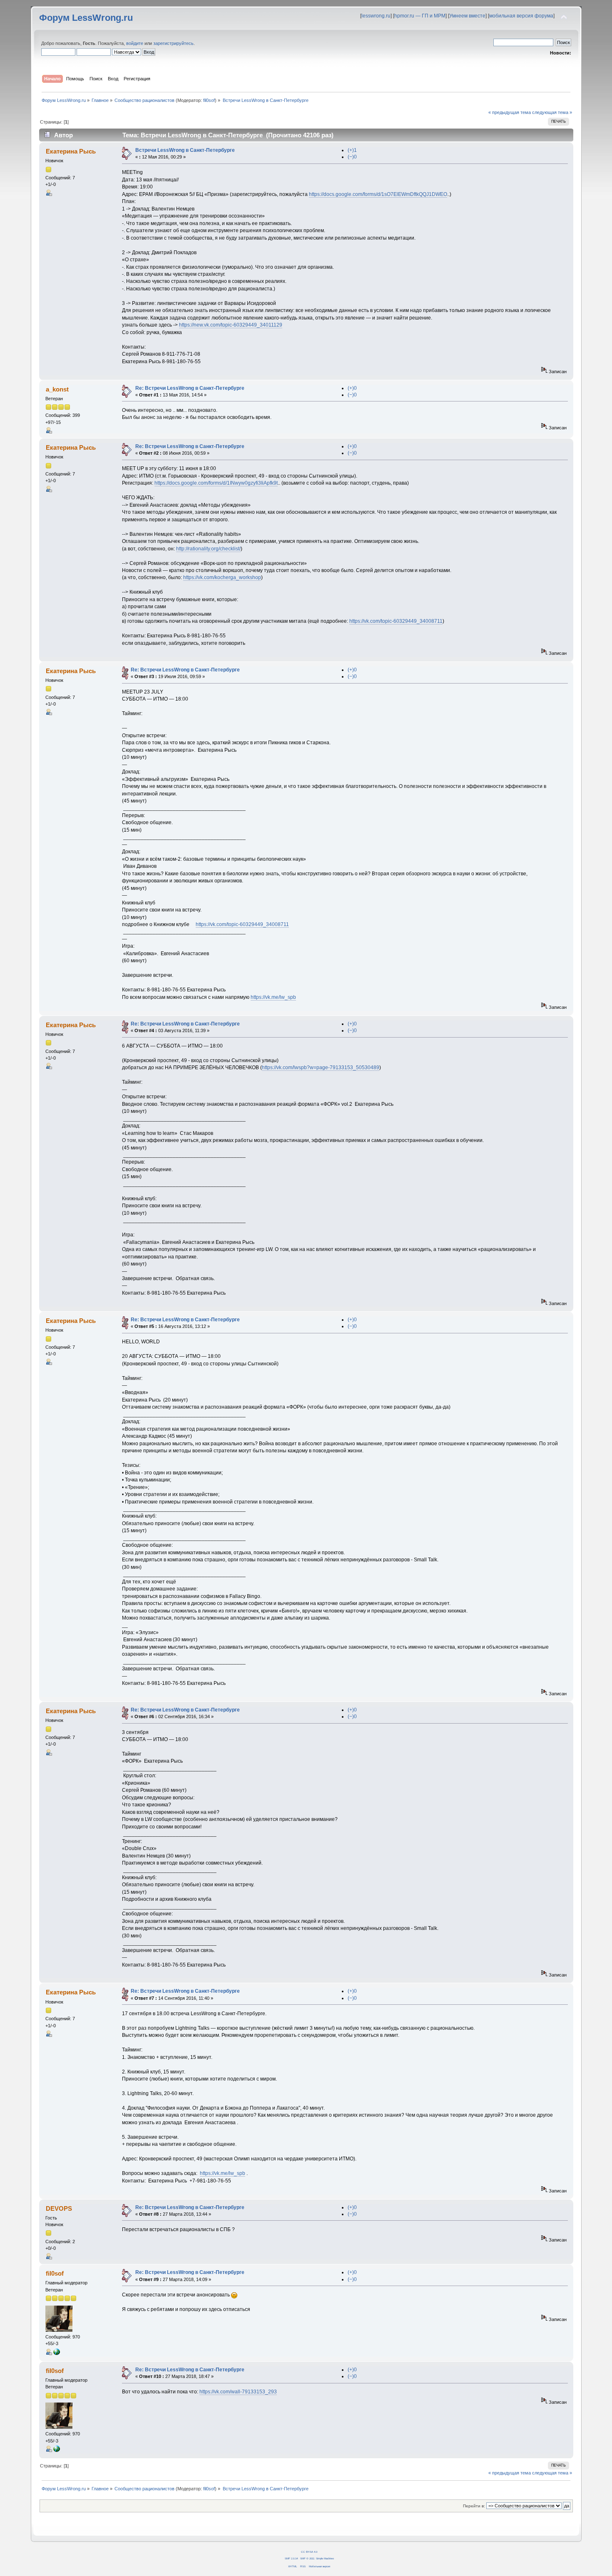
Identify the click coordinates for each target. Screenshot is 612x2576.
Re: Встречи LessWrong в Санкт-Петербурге (190, 388)
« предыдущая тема (510, 112)
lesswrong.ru (376, 16)
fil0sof (209, 100)
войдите (135, 43)
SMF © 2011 (307, 2558)
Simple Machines (325, 2558)
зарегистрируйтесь (173, 43)
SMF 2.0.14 (291, 2558)
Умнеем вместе (467, 16)
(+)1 (352, 150)
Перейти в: (474, 2506)
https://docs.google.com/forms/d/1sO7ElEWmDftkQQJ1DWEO (378, 194)
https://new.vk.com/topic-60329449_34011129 (231, 325)
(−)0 (352, 157)
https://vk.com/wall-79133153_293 (238, 2392)
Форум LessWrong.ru (86, 18)
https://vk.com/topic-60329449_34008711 (396, 621)
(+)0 (352, 388)
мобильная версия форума (521, 16)
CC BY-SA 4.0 (309, 2552)
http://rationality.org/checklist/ (208, 549)
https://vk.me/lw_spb (273, 997)
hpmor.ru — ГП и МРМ (420, 16)
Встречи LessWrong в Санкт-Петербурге (185, 150)
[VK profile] (57, 2353)
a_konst (57, 389)
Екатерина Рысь (71, 151)
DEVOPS (59, 2208)
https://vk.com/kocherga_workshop (222, 577)
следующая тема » (552, 112)
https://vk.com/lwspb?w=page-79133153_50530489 (321, 1068)
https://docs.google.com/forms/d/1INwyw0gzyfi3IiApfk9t (216, 483)
